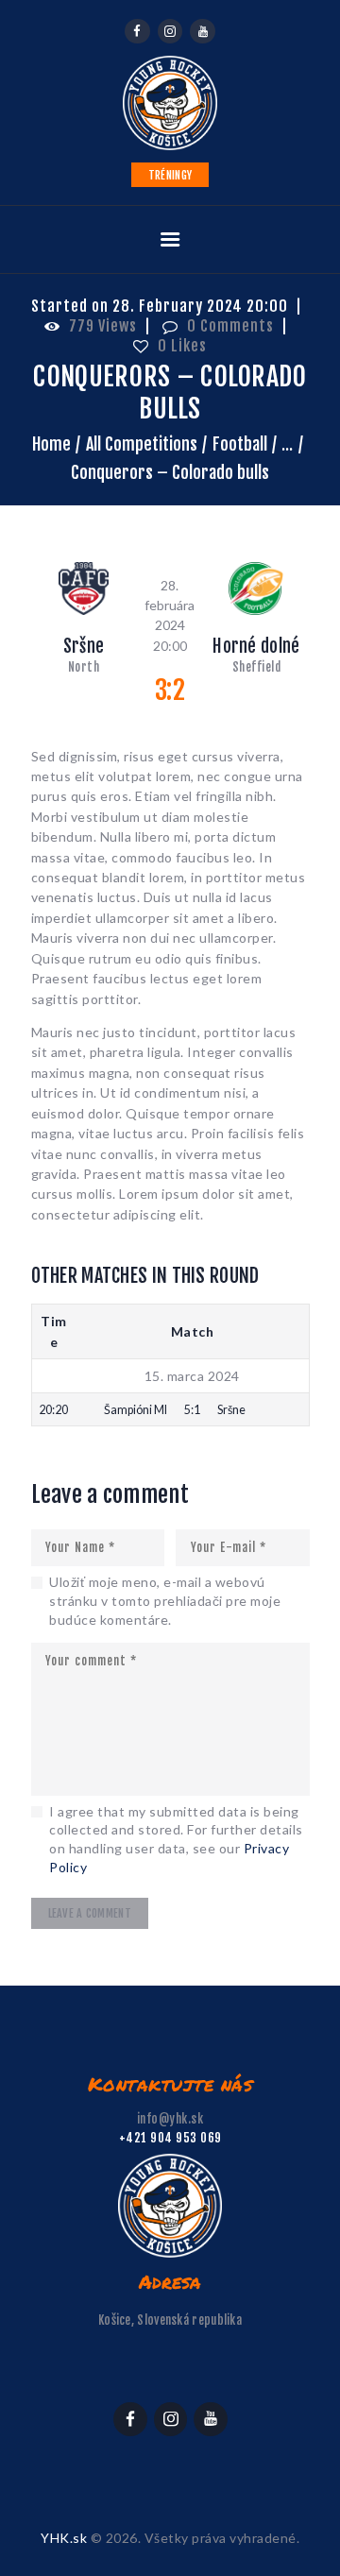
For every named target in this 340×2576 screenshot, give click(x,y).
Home (51, 444)
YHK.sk (64, 2538)
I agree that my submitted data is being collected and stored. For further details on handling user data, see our (176, 1839)
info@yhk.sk (170, 2119)
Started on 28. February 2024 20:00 (160, 306)
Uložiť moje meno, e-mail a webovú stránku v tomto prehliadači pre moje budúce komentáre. (165, 1600)
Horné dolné (256, 647)
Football (240, 444)
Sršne (84, 647)
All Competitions (142, 444)
